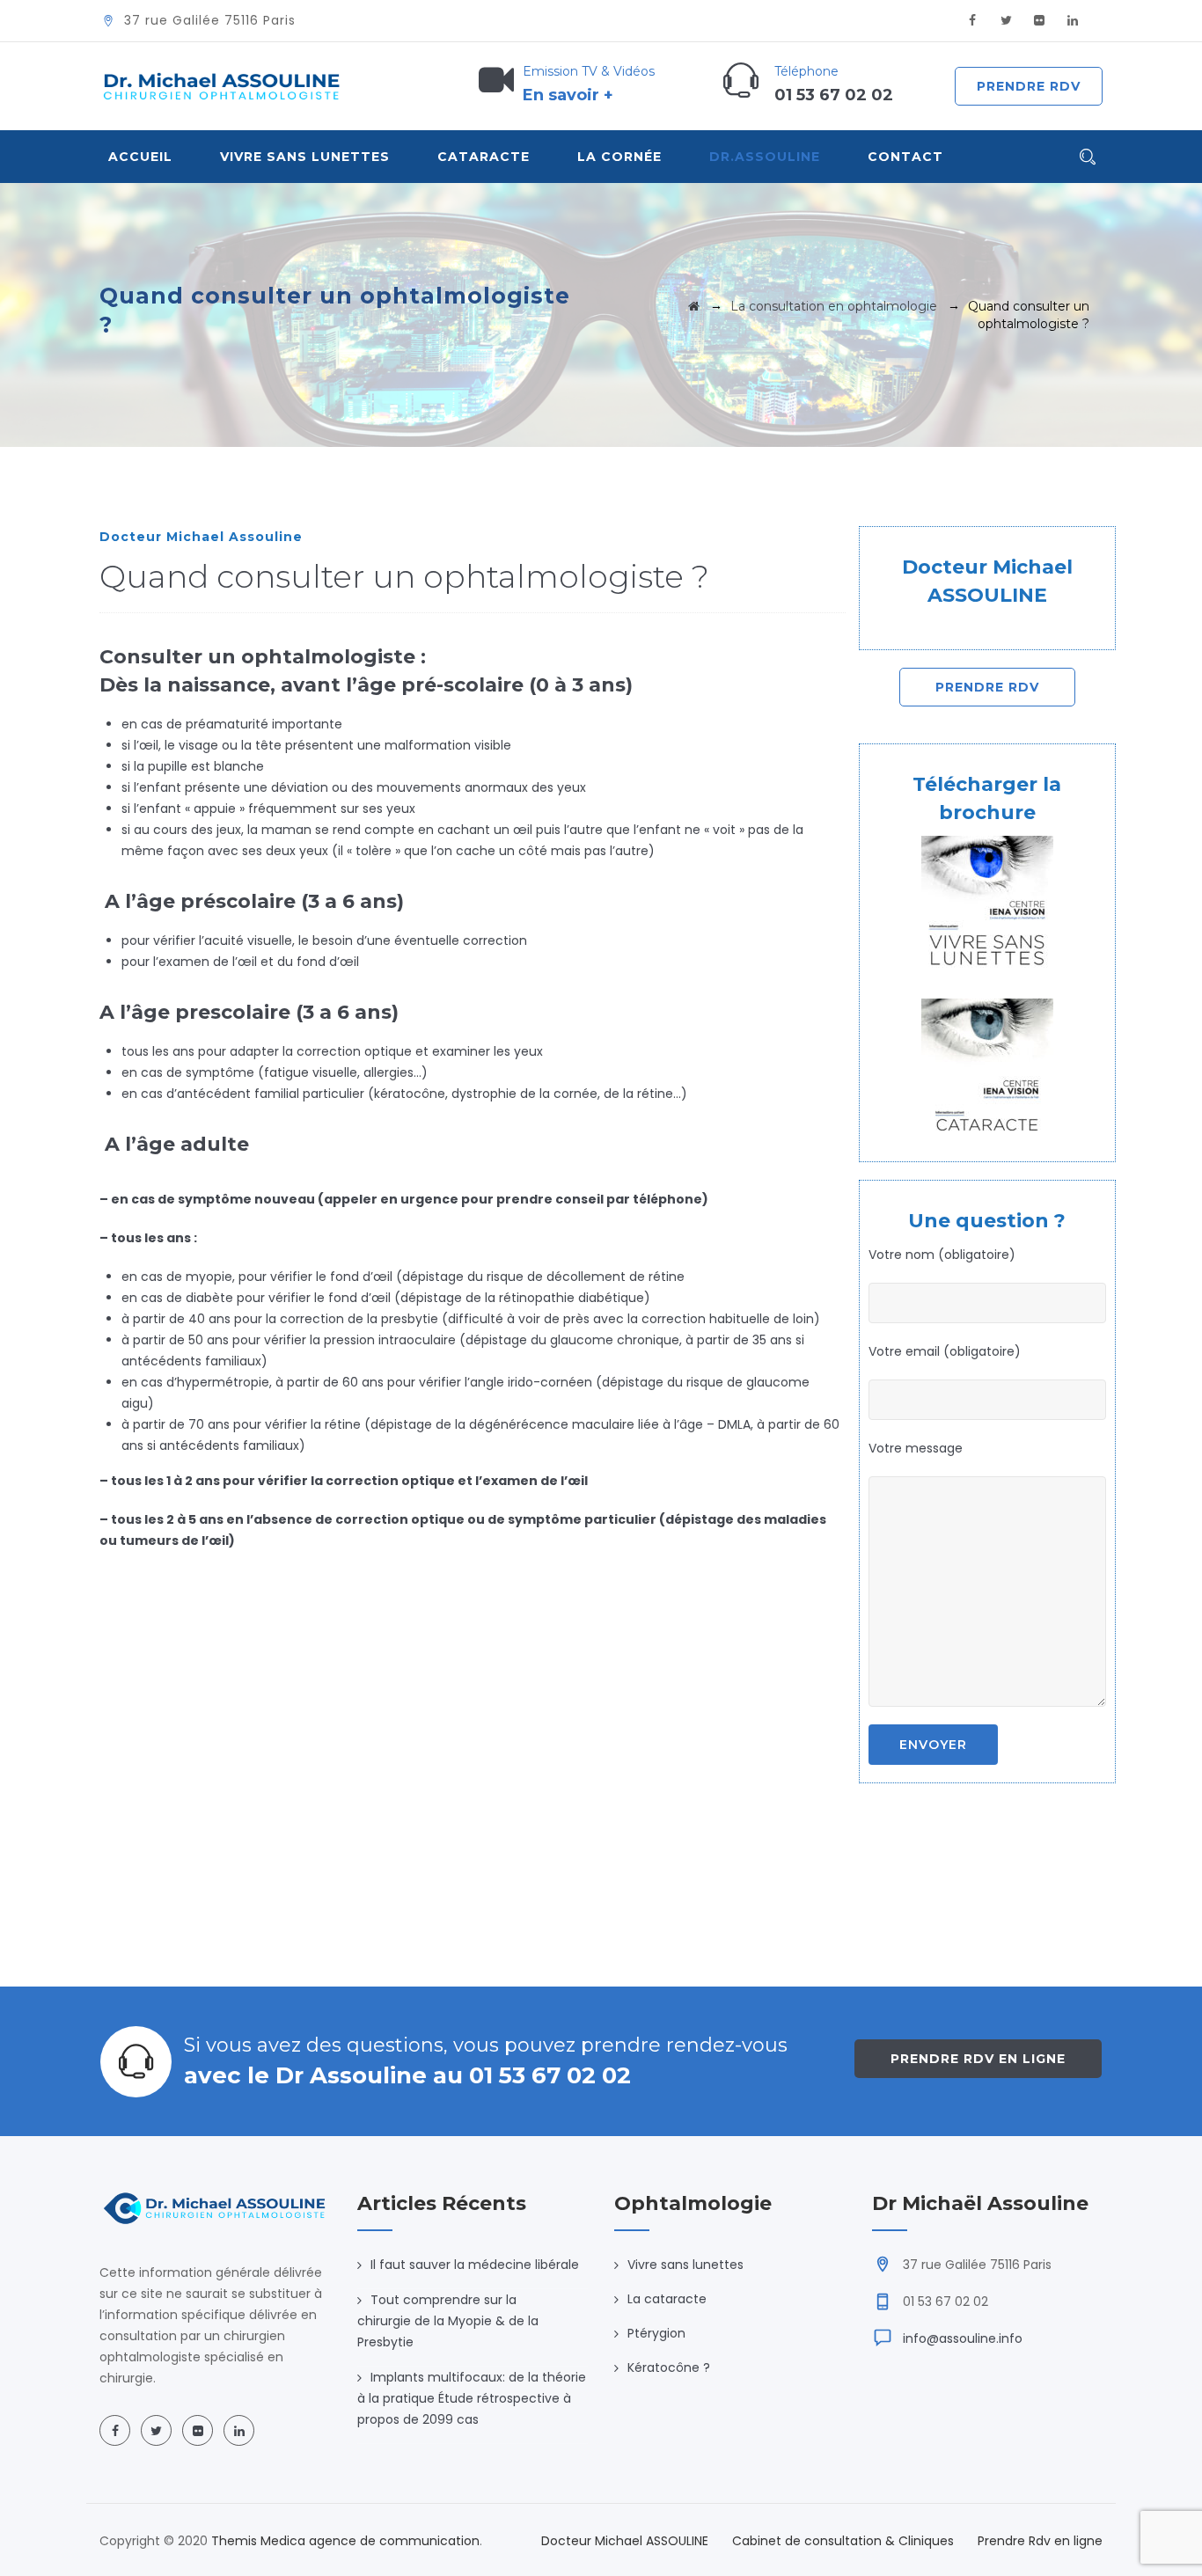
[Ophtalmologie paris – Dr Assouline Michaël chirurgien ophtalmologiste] (223, 86)
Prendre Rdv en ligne (978, 2059)
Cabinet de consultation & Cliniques (843, 2541)
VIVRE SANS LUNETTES (305, 157)
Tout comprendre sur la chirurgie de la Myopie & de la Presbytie (448, 2321)
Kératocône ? (669, 2367)
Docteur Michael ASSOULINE (625, 2541)
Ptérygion (656, 2333)
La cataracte (667, 2299)
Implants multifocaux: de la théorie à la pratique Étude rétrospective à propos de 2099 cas (472, 2398)
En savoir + (568, 95)
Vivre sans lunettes (685, 2265)
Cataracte (484, 157)
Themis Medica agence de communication (345, 2541)
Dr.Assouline (765, 157)
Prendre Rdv (1029, 86)
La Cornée (619, 157)
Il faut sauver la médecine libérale (475, 2265)
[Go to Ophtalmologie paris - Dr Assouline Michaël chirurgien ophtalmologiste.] (694, 306)
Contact (905, 157)
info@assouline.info (963, 2338)
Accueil (140, 157)
